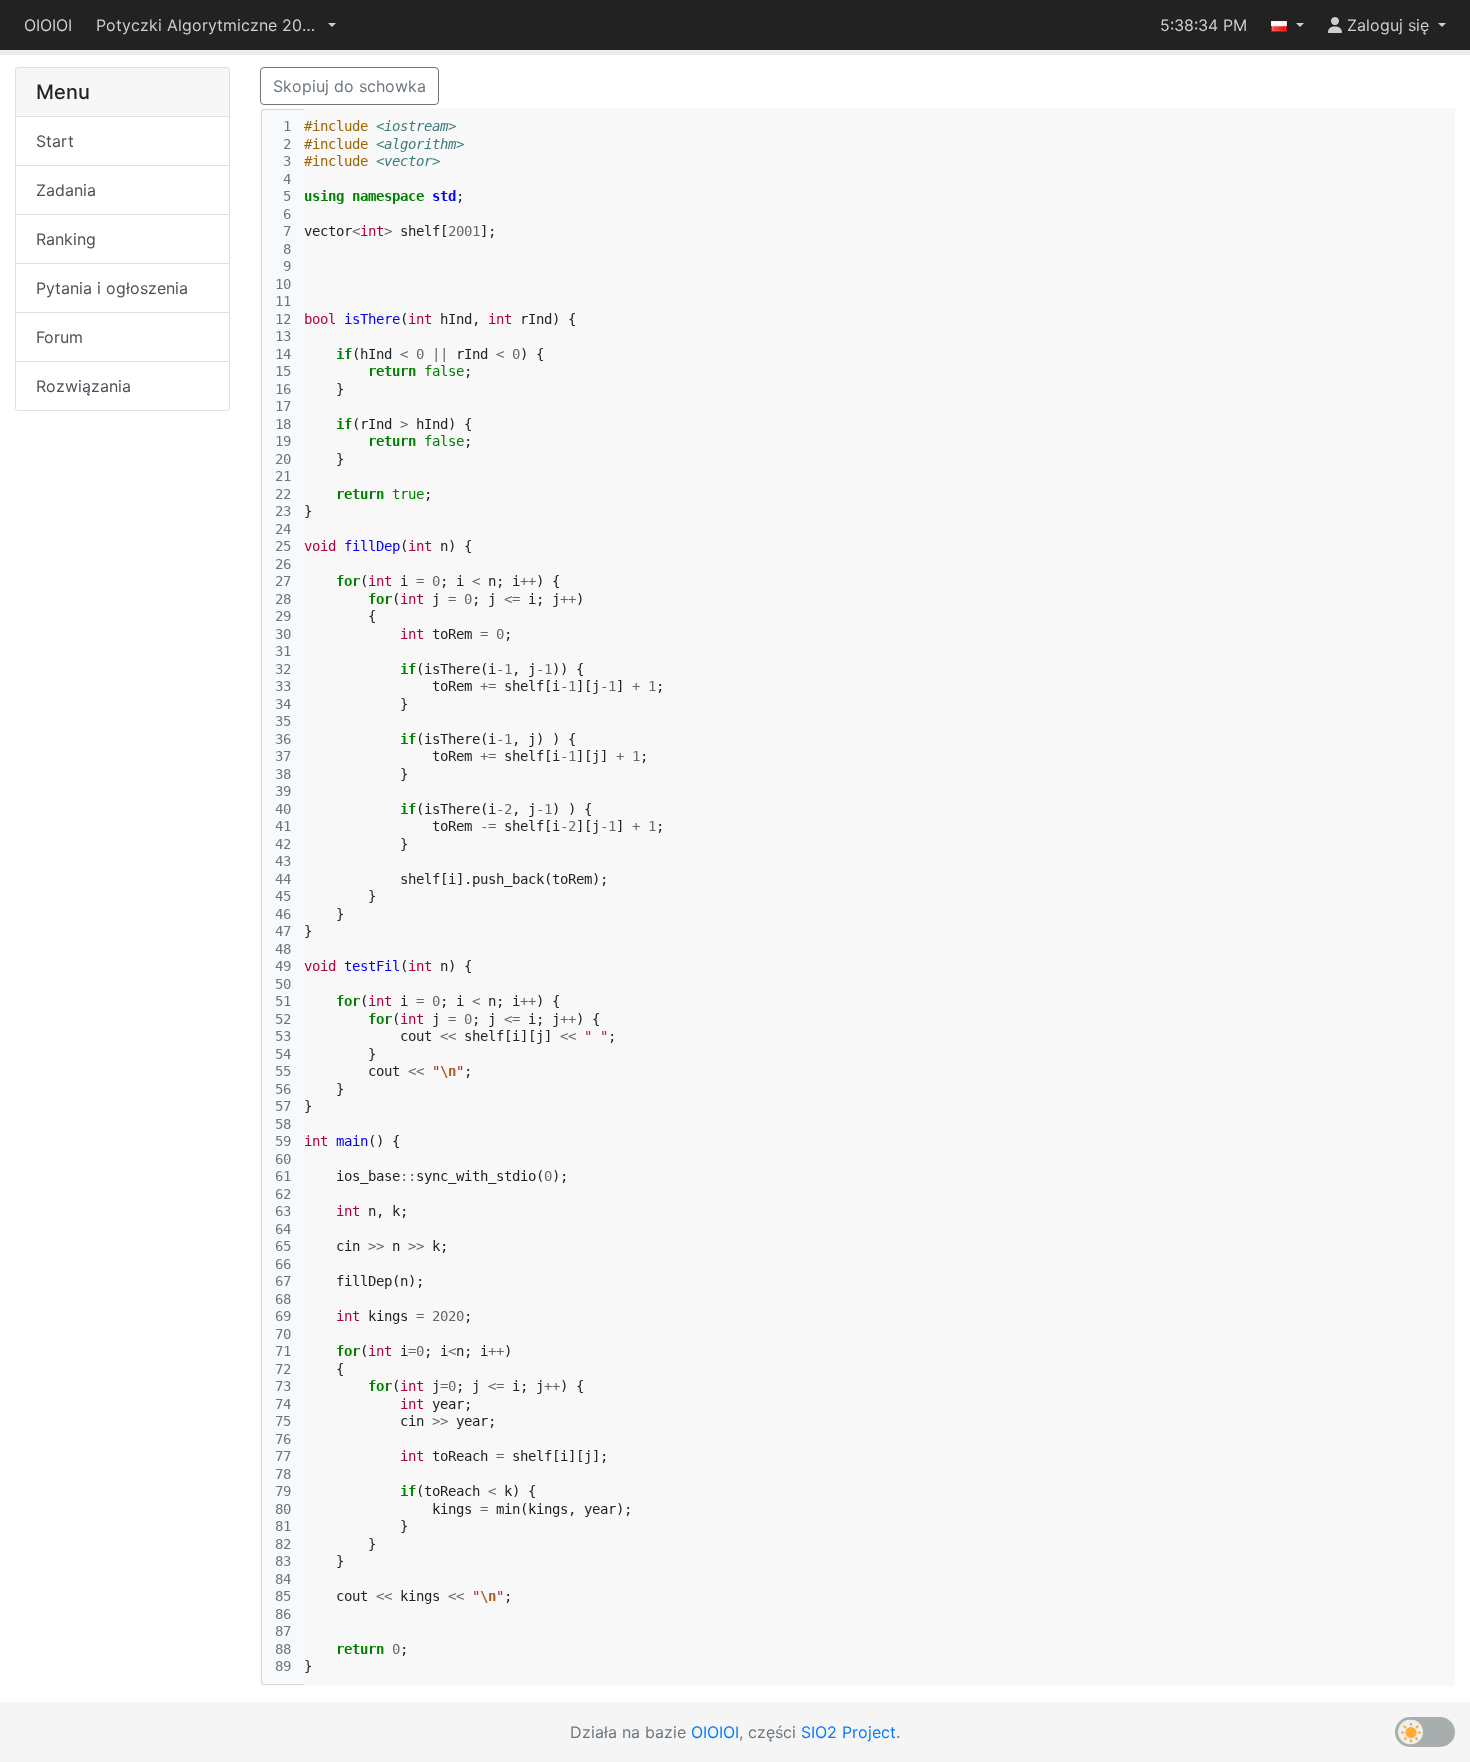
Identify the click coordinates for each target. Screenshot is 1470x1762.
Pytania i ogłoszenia (112, 288)
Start (55, 141)
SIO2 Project (848, 1732)
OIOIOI (48, 25)
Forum (59, 337)
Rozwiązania (83, 386)
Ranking (66, 239)
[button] (216, 25)
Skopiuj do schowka (349, 86)
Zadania (66, 190)
